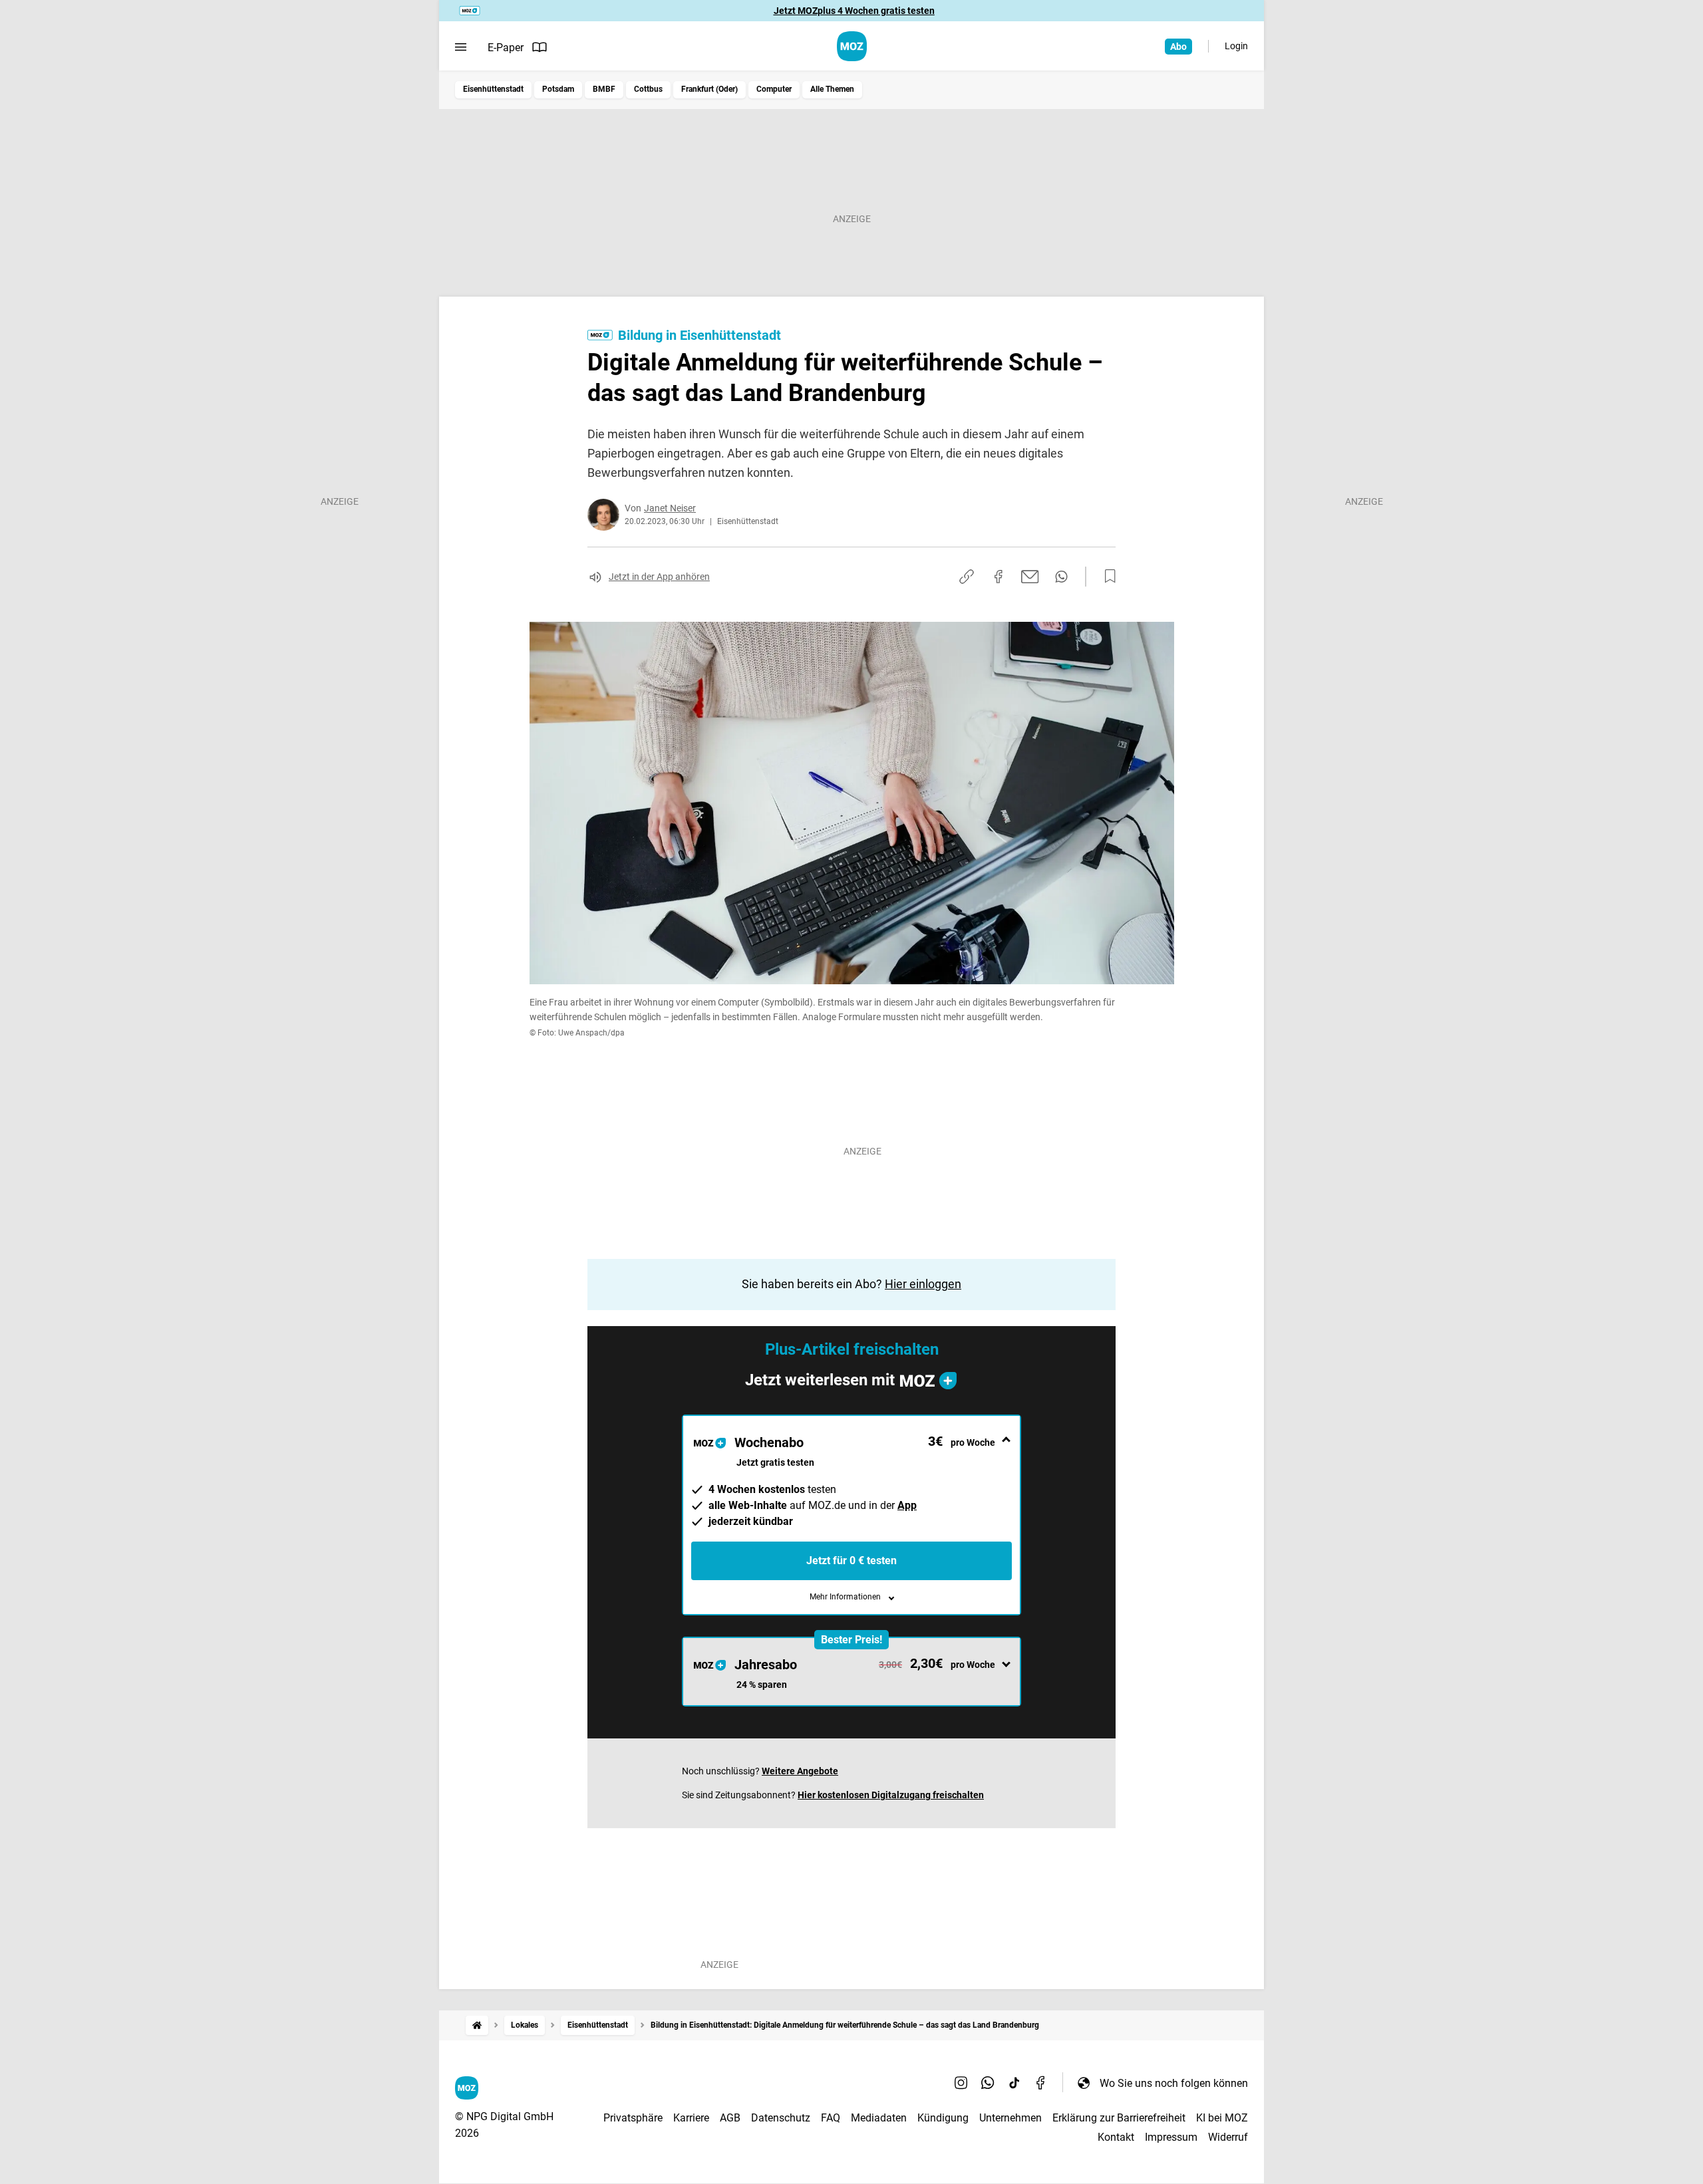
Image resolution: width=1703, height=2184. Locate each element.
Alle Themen (832, 89)
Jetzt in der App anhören (659, 577)
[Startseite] (477, 2025)
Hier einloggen (923, 1284)
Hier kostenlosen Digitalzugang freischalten (891, 1795)
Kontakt (1116, 2137)
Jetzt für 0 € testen (851, 1561)
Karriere (691, 2118)
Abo (1178, 47)
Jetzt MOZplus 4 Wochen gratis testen (854, 11)
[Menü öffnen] (461, 47)
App (907, 1505)
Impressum (1171, 2137)
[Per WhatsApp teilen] (1061, 577)
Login (1236, 46)
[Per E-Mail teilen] (1030, 577)
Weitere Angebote (800, 1771)
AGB (730, 2118)
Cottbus (648, 89)
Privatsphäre (633, 2118)
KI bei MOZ (1222, 2118)
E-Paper (506, 48)
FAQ (831, 2118)
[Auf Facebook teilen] (999, 577)
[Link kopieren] (967, 577)
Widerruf (1228, 2137)
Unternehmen (1010, 2118)
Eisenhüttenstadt (493, 89)
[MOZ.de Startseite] (852, 46)
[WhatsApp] (988, 2083)
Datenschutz (781, 2118)
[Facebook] (1041, 2083)
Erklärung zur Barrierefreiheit (1119, 2118)
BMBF (604, 89)
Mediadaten (879, 2118)
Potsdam (558, 89)
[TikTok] (1014, 2083)
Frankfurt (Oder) (709, 89)
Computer (774, 89)
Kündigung (943, 2118)
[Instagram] (961, 2083)
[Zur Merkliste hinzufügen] (1106, 577)
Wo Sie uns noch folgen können (1174, 2083)
